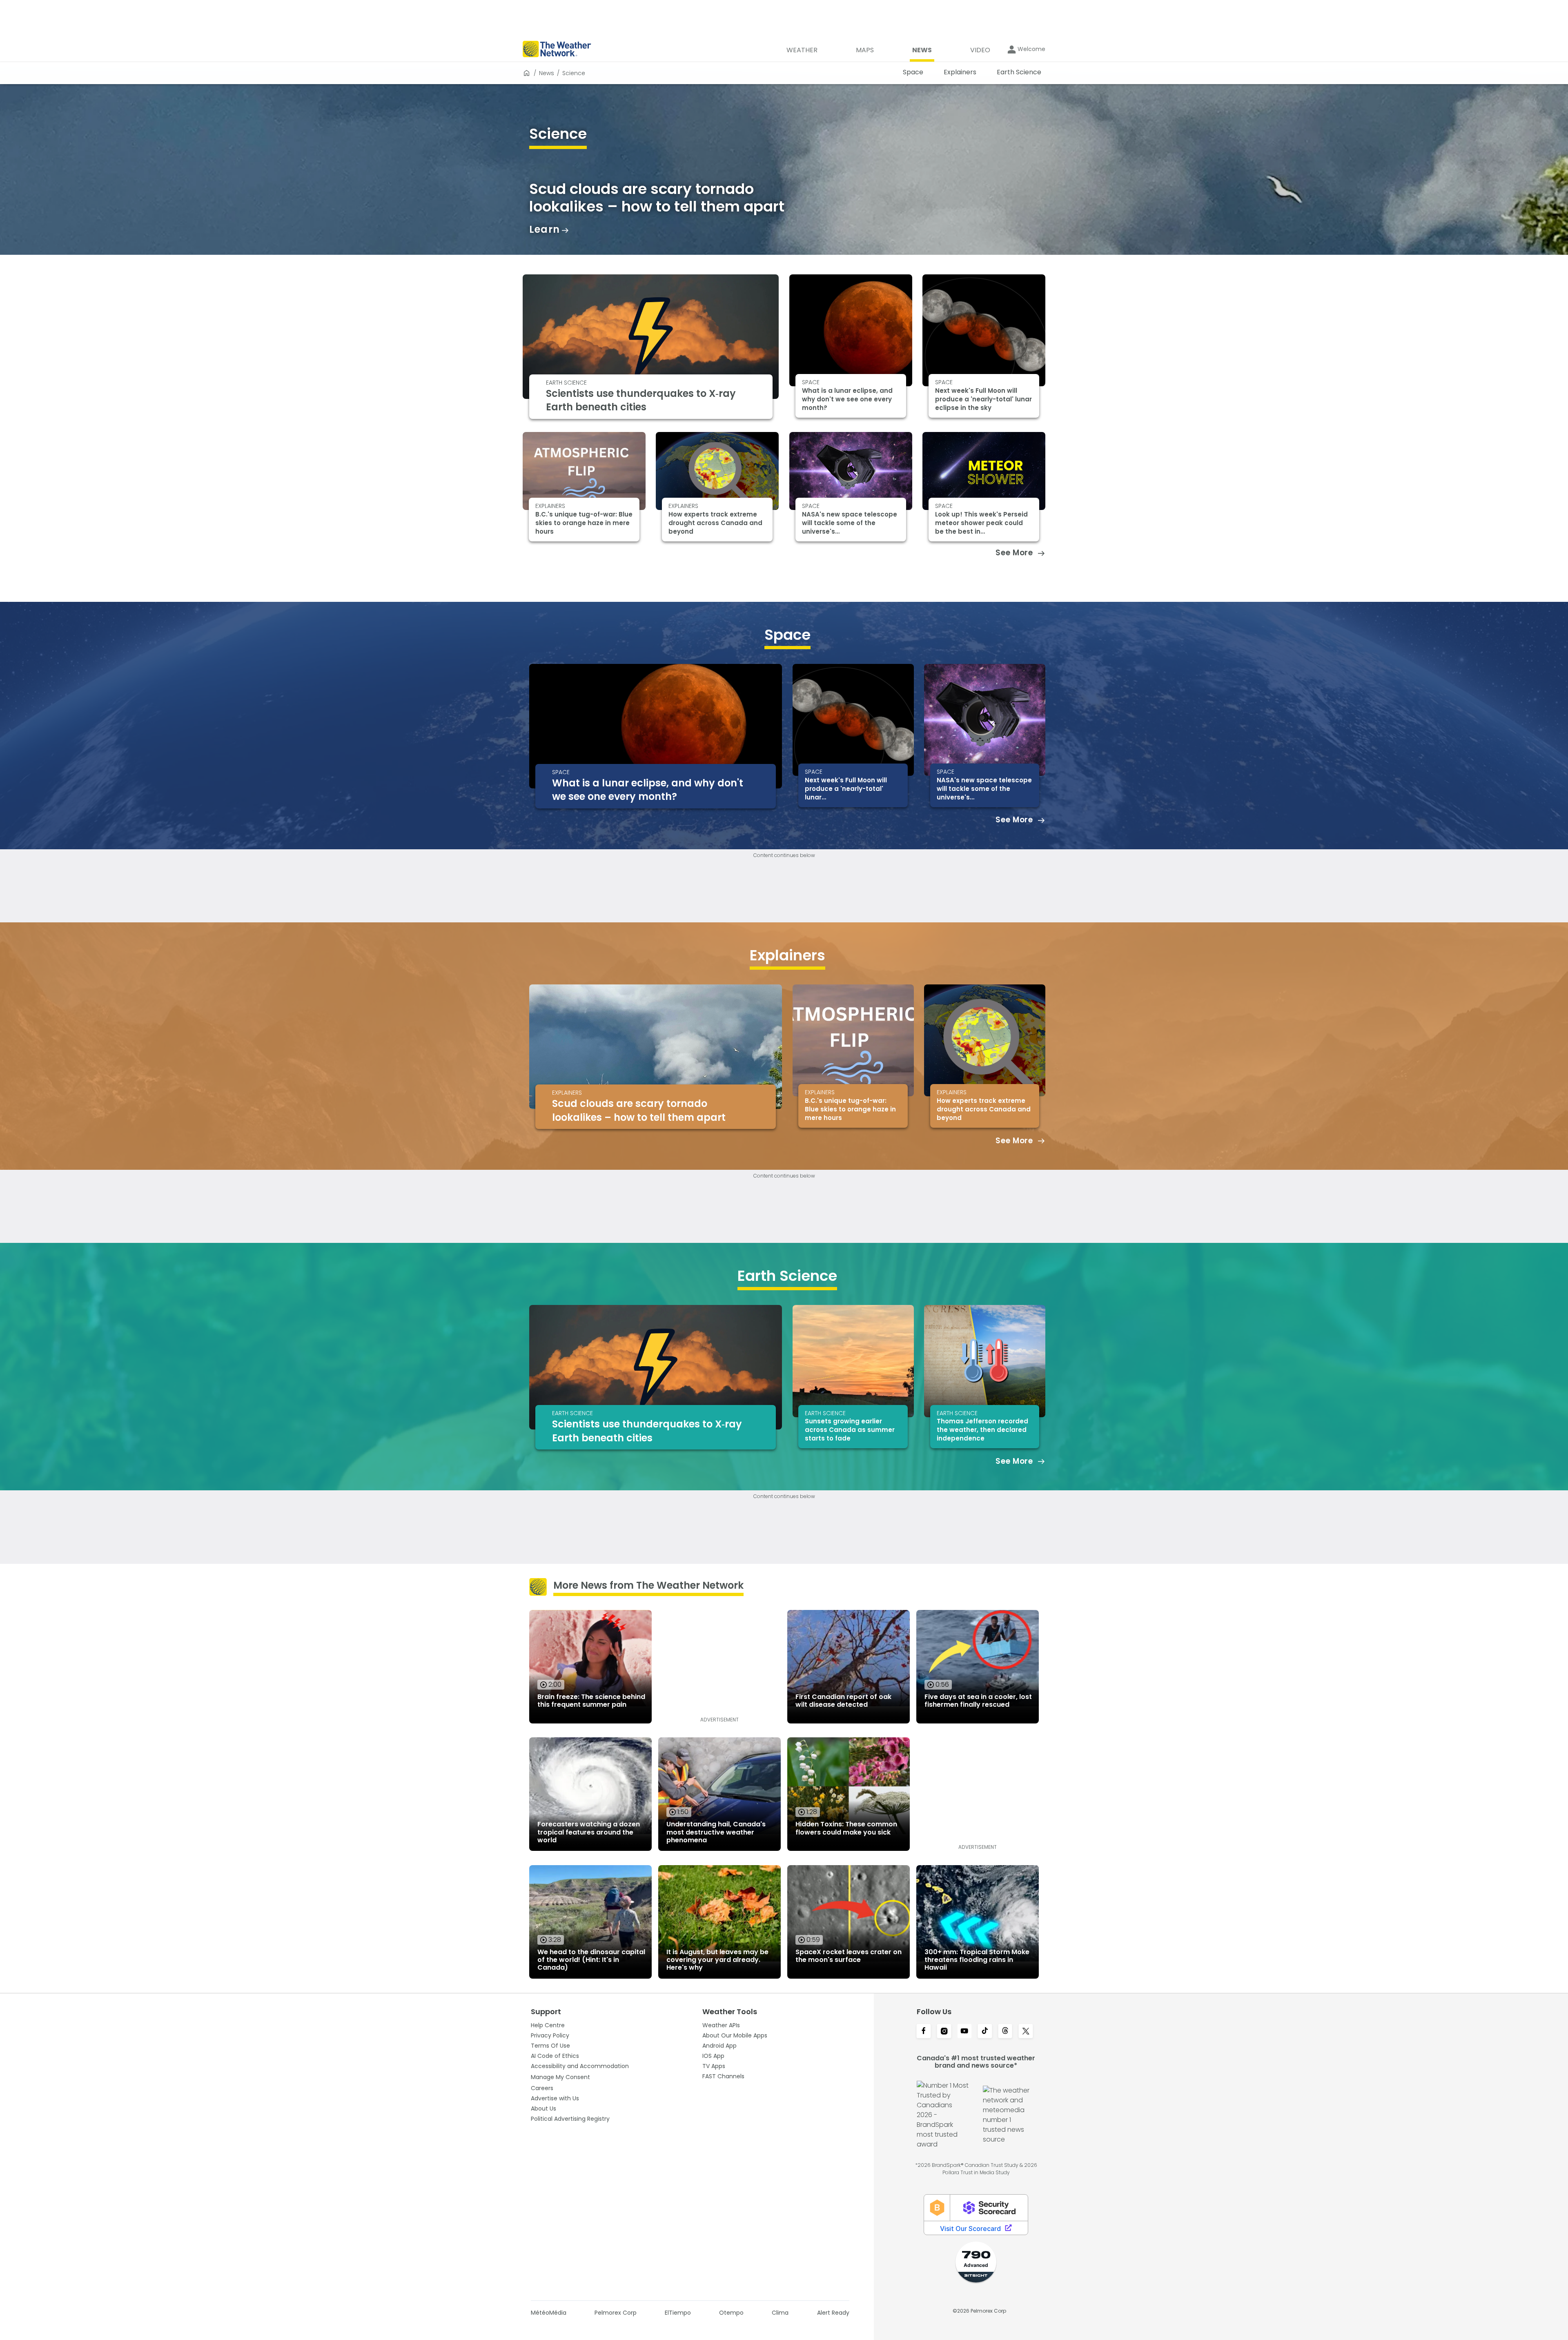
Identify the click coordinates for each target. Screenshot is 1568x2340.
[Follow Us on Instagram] (944, 2032)
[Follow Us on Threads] (1005, 2032)
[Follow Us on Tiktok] (985, 2032)
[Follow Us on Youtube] (964, 2032)
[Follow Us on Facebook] (924, 2032)
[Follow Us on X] (1026, 2032)
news (547, 73)
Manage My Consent (560, 2077)
